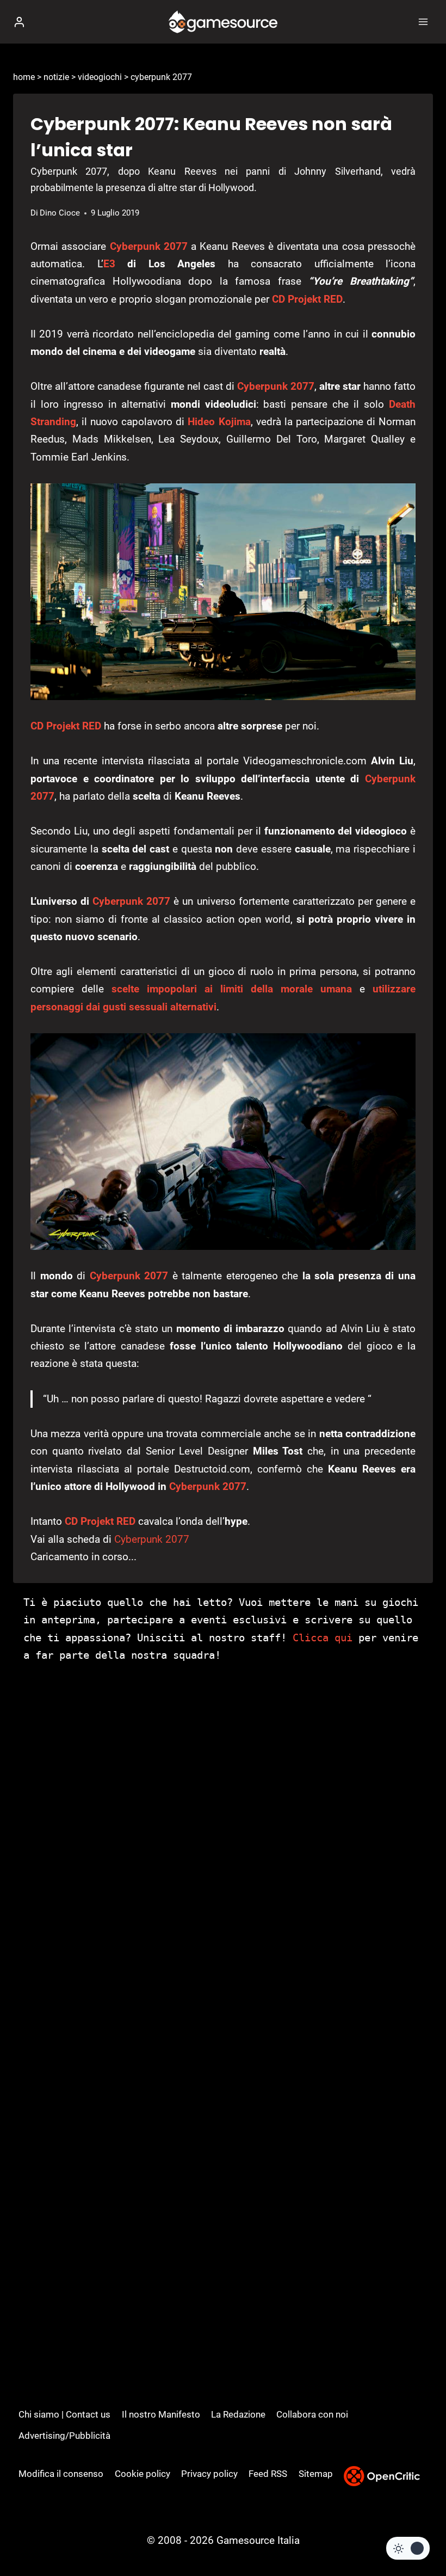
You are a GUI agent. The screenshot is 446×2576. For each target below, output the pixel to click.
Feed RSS (268, 2474)
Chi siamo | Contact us (64, 2414)
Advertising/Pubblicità (64, 2436)
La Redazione (238, 2414)
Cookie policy (143, 2474)
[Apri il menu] (423, 22)
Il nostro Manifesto (161, 2414)
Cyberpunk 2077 (149, 246)
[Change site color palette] (408, 2548)
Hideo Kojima (219, 422)
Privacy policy (209, 2474)
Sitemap (316, 2474)
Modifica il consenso (61, 2474)
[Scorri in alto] (419, 2535)
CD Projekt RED (307, 299)
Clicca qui (323, 1637)
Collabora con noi (312, 2414)
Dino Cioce (60, 213)
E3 (109, 264)
